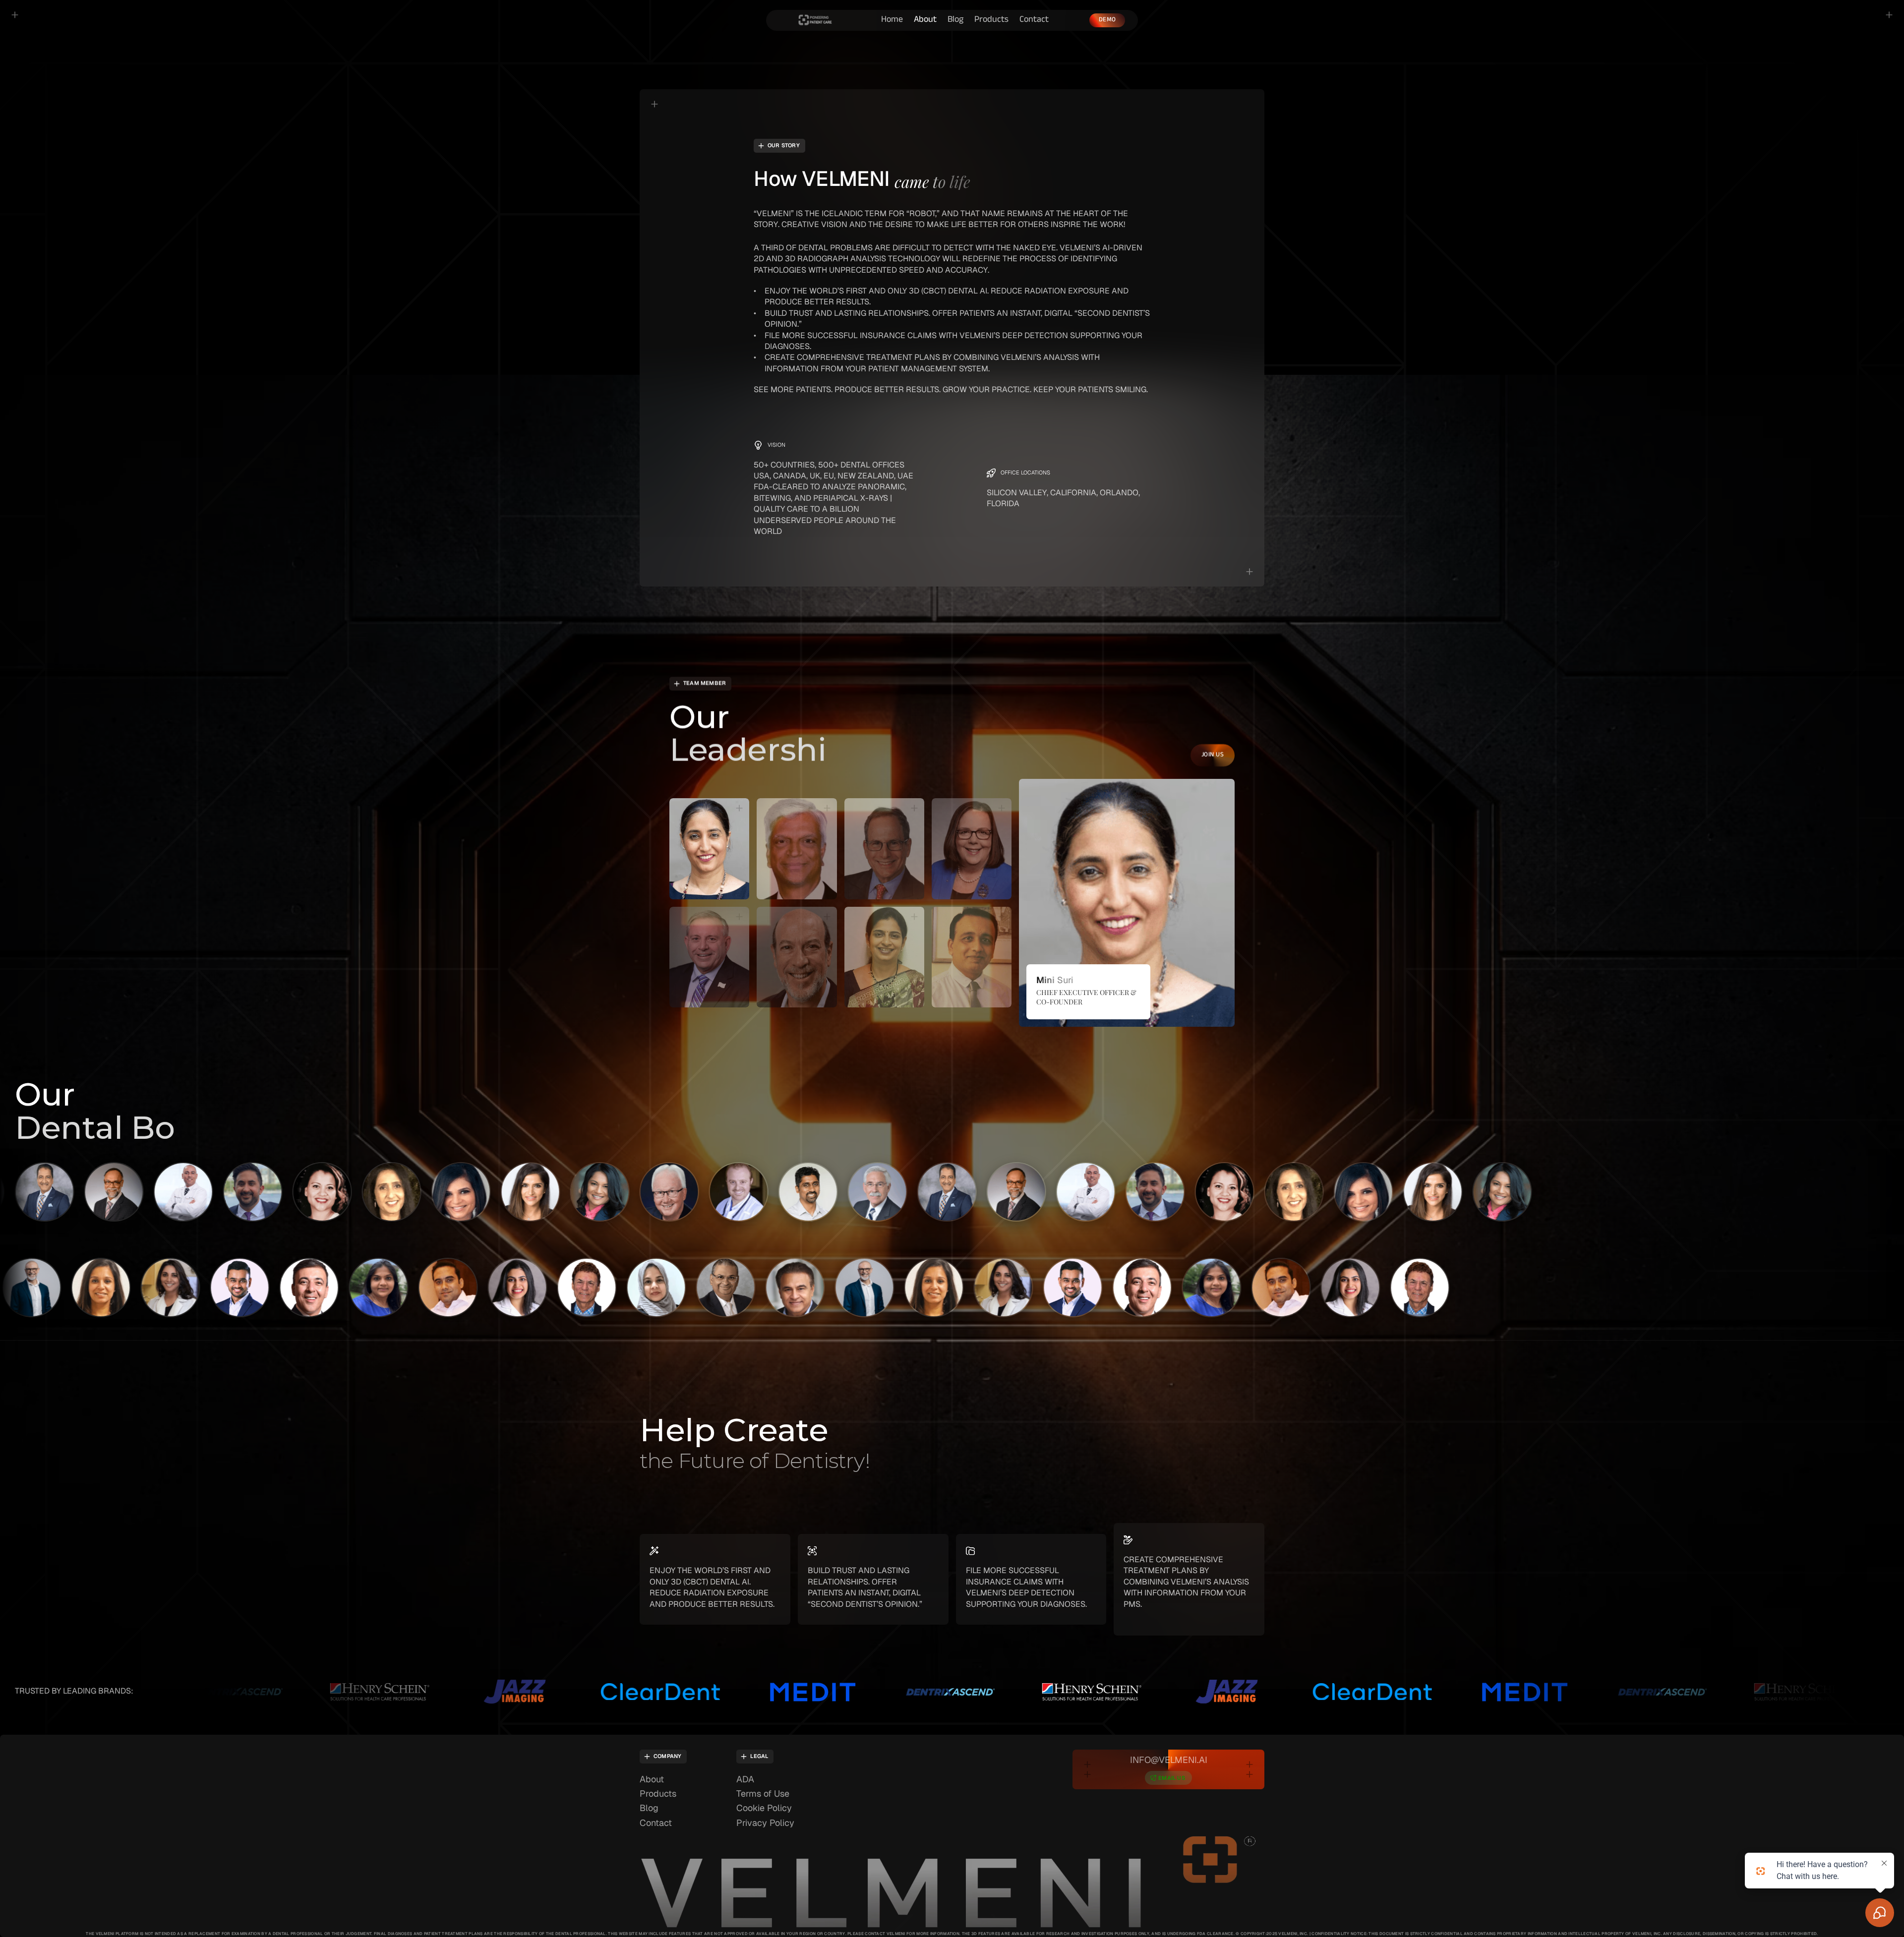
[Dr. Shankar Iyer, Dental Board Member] (792, 1192)
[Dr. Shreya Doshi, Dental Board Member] (76, 1288)
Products (991, 20)
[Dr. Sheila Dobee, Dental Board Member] (445, 1192)
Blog (955, 20)
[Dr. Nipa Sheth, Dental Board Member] (306, 1192)
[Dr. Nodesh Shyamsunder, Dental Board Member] (653, 1192)
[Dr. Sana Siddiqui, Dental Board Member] (354, 1288)
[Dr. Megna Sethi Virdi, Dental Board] (632, 1288)
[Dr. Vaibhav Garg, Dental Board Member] (146, 1288)
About (925, 20)
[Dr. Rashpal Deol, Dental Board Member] (861, 1192)
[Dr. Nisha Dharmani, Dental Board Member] (375, 1192)
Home (892, 20)
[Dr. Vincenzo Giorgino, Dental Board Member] (562, 1288)
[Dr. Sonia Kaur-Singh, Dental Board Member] (167, 1192)
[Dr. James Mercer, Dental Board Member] (722, 1192)
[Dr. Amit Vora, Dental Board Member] (423, 1288)
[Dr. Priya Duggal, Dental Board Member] (701, 1288)
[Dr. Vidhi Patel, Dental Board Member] (215, 1288)
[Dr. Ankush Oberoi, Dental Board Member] (493, 1288)
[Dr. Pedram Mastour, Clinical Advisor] (584, 1192)
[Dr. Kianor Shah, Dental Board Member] (840, 1288)
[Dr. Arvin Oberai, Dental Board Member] (285, 1288)
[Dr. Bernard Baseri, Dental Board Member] (931, 1192)
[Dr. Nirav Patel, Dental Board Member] (771, 1288)
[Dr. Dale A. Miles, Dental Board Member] (514, 1192)
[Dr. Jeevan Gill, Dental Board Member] (98, 1192)
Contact (1034, 20)
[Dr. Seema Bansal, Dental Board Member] (237, 1192)
